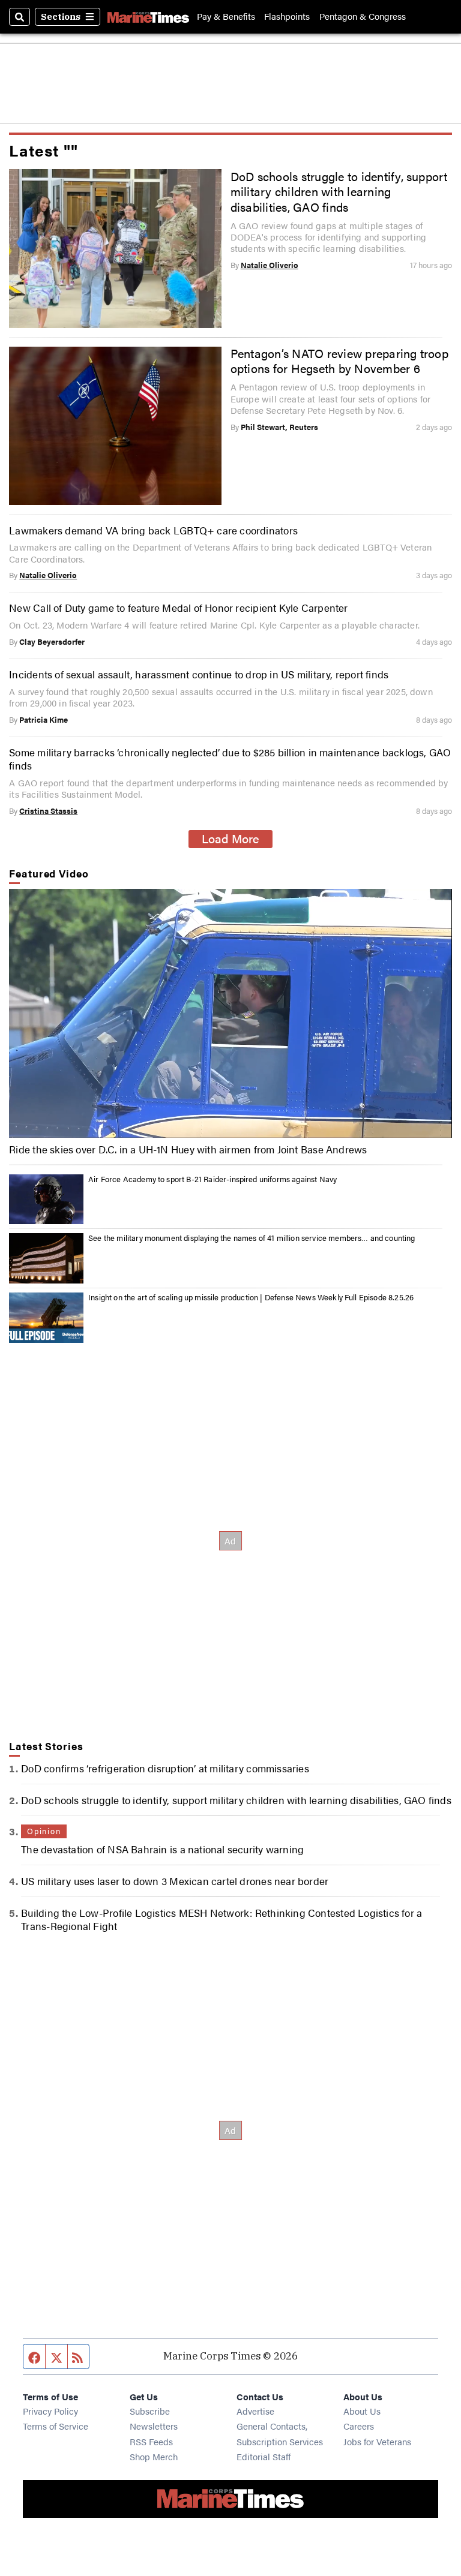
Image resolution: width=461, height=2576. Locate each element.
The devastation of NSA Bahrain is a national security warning (162, 1849)
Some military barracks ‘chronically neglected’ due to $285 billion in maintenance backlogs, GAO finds (230, 759)
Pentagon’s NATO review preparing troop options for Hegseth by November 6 (339, 361)
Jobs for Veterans (377, 2441)
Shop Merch (154, 2456)
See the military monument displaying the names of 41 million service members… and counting (252, 1238)
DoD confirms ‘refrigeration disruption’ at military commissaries (165, 1768)
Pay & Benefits (226, 16)
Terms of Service (56, 2426)
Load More (230, 838)
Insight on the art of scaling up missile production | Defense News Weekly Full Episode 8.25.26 (251, 1297)
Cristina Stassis (48, 811)
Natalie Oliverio (270, 265)
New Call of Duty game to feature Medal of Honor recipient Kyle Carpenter (178, 608)
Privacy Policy (50, 2411)
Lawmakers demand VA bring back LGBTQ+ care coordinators (153, 530)
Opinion (44, 1831)
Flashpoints (287, 16)
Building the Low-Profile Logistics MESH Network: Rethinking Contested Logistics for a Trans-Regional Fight (221, 1919)
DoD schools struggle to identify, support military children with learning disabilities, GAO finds (339, 192)
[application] (230, 1013)
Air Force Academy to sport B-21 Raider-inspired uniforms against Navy (212, 1179)
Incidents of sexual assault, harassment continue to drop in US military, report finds (199, 674)
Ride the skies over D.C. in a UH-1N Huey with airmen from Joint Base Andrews (188, 1149)
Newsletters (154, 2426)
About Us (362, 2411)
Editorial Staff (264, 2456)
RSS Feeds (151, 2441)
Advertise (255, 2411)
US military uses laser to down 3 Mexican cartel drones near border (175, 1881)
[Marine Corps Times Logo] (148, 17)
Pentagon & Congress (363, 16)
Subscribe (150, 2411)
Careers (359, 2426)
